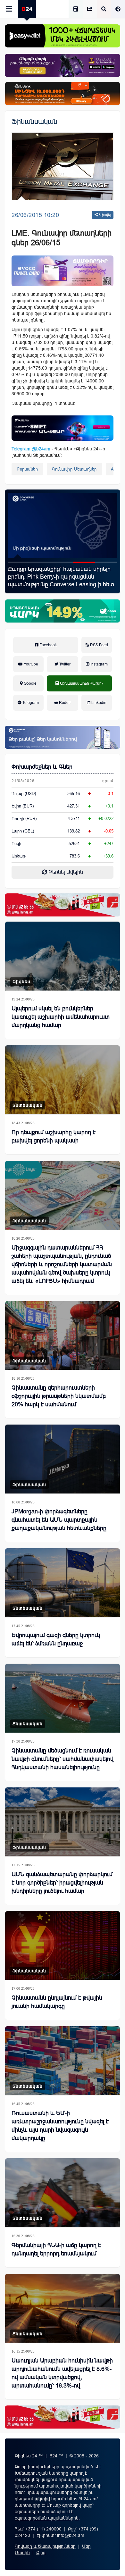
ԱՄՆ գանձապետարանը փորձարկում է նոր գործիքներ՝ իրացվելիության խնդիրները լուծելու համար (62, 1883)
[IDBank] (63, 94)
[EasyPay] (63, 36)
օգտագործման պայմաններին (47, 2518)
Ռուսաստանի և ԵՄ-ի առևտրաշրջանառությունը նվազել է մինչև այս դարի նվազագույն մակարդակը (60, 2126)
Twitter (64, 664)
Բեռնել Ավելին (65, 872)
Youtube (30, 664)
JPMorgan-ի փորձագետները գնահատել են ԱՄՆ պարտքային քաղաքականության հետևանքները (59, 1520)
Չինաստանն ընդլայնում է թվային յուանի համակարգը (57, 2002)
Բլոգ (41, 2553)
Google (30, 683)
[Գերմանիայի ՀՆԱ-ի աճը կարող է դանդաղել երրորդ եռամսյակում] (63, 2193)
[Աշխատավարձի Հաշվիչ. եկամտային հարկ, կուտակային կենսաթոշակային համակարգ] (76, 9)
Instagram (99, 664)
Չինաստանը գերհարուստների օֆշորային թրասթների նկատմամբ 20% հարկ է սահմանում (59, 1396)
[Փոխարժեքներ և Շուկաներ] (90, 9)
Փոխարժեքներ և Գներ (42, 767)
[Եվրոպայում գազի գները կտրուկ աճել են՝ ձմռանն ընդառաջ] (63, 1583)
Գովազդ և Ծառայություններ (45, 2546)
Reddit (64, 703)
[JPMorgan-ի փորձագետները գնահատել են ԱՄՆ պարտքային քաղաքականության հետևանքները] (63, 1459)
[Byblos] (63, 65)
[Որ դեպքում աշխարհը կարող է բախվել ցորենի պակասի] (63, 1080)
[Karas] (63, 905)
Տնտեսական (28, 1105)
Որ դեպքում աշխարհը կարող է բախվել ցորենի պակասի (54, 1136)
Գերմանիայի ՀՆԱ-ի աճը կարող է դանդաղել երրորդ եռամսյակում (56, 2249)
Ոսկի (16, 844)
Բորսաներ (27, 469)
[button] (19, 562)
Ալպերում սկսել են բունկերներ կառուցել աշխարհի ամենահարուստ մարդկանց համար (61, 1017)
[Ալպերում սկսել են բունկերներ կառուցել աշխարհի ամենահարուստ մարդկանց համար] (63, 956)
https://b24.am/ (83, 2499)
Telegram (30, 703)
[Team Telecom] (63, 271)
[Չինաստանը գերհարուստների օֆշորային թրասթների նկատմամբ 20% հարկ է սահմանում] (63, 1336)
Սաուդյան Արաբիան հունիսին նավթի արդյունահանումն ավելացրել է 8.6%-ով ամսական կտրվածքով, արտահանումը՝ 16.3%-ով (62, 2373)
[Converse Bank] (63, 737)
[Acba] (63, 611)
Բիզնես (21, 982)
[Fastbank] (63, 428)
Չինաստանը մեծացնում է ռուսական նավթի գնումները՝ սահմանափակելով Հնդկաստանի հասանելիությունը (63, 1759)
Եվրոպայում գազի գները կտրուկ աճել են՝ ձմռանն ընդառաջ (56, 1639)
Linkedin (98, 703)
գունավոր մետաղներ (74, 469)
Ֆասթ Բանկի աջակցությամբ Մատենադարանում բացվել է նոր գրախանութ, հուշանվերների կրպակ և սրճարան (60, 581)
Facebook (48, 645)
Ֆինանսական (34, 122)
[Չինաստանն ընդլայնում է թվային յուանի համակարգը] (63, 1946)
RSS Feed (99, 645)
